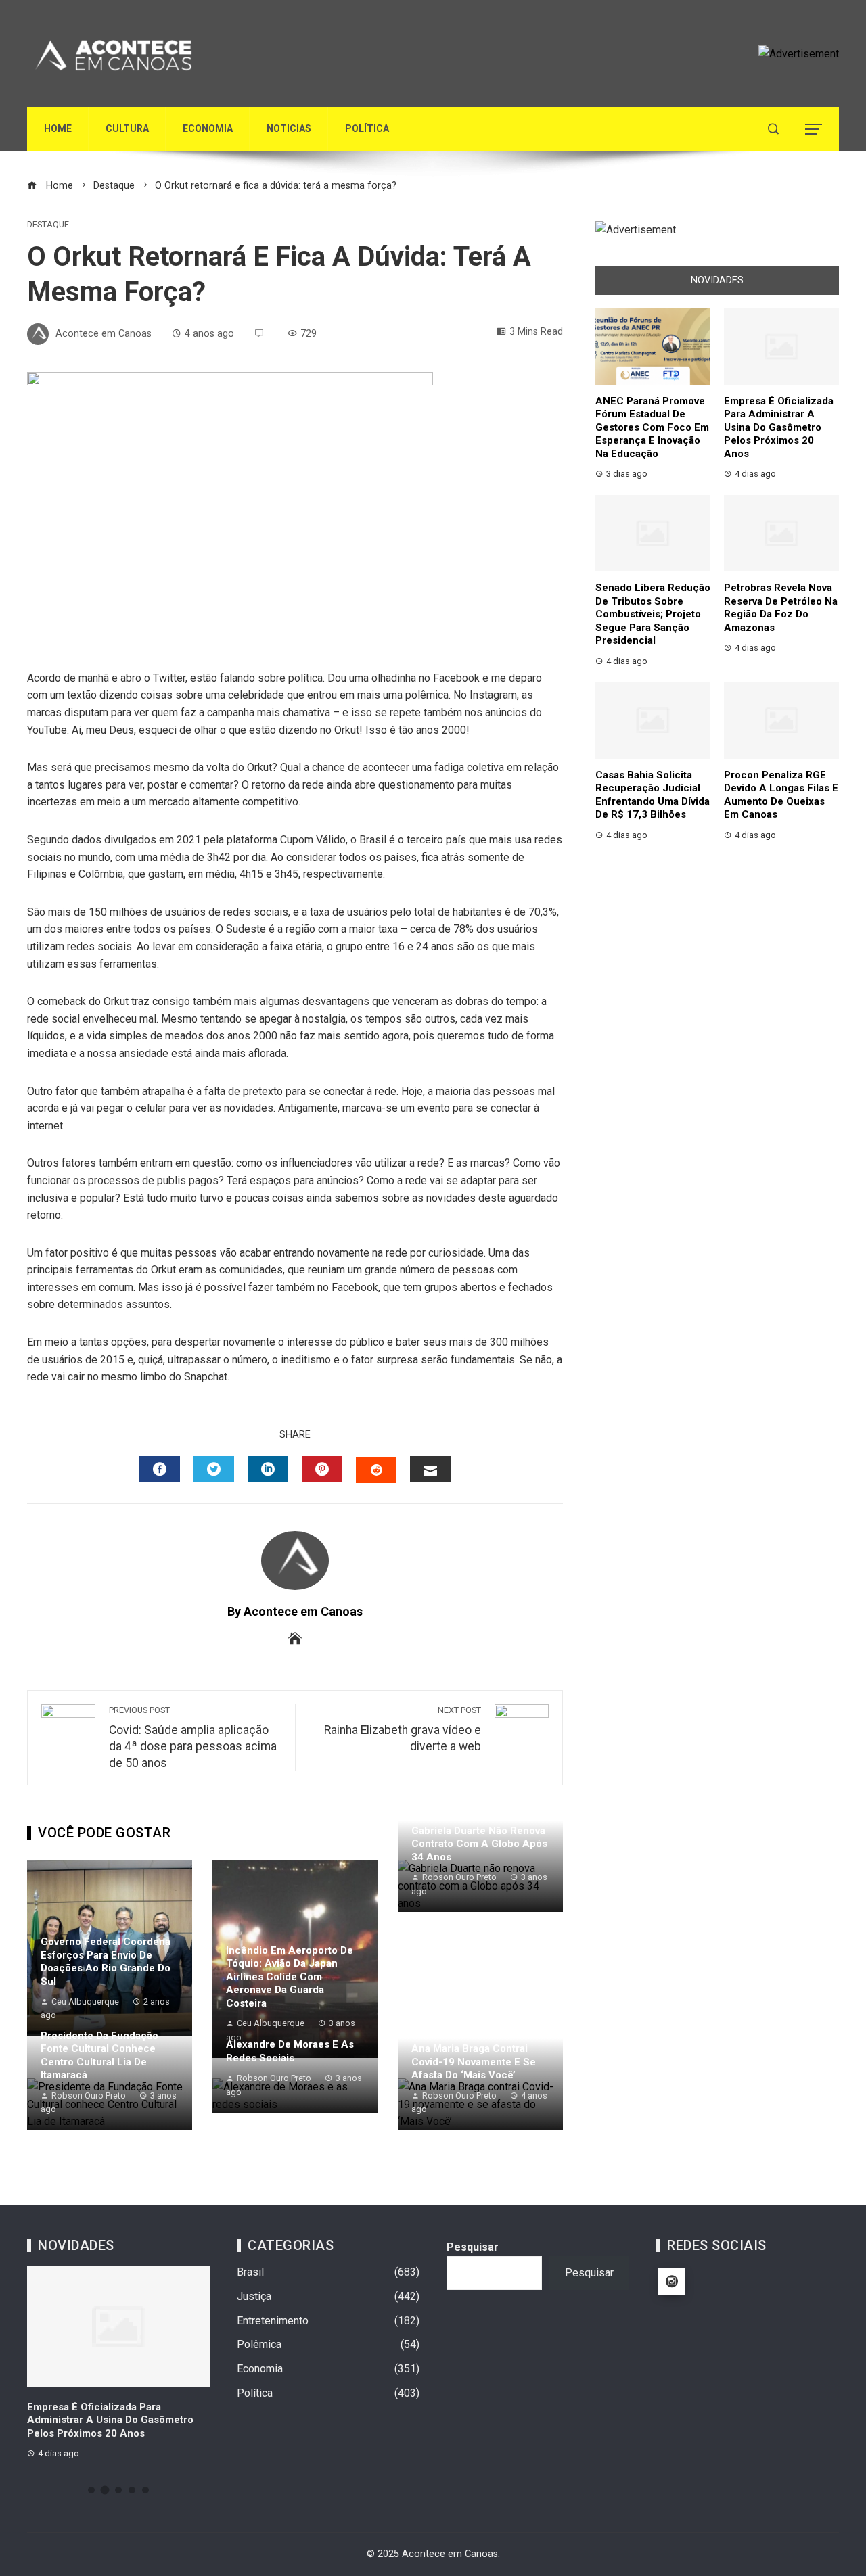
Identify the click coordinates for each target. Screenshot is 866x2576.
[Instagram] (672, 2281)
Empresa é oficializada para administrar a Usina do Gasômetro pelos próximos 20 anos (779, 427)
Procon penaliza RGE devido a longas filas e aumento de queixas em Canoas (781, 795)
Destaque (48, 225)
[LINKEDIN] (268, 1469)
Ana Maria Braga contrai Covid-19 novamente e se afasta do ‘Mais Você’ (474, 2062)
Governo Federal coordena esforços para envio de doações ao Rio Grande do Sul (106, 1962)
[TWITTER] (214, 1469)
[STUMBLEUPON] (376, 1470)
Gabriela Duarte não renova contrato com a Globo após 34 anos (479, 1844)
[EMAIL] (430, 1469)
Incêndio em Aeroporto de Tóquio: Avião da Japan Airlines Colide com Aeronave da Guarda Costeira (290, 1977)
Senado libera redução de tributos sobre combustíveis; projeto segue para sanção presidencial (653, 614)
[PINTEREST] (322, 1469)
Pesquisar (473, 2247)
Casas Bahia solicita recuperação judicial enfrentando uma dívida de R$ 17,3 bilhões (653, 795)
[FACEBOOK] (160, 1469)
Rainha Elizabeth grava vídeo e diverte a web (403, 1729)
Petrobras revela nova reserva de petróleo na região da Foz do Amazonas (781, 608)
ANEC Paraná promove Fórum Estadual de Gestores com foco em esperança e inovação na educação (652, 427)
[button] (91, 2490)
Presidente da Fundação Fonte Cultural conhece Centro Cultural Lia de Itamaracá (99, 2056)
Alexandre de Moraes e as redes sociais (290, 2051)
